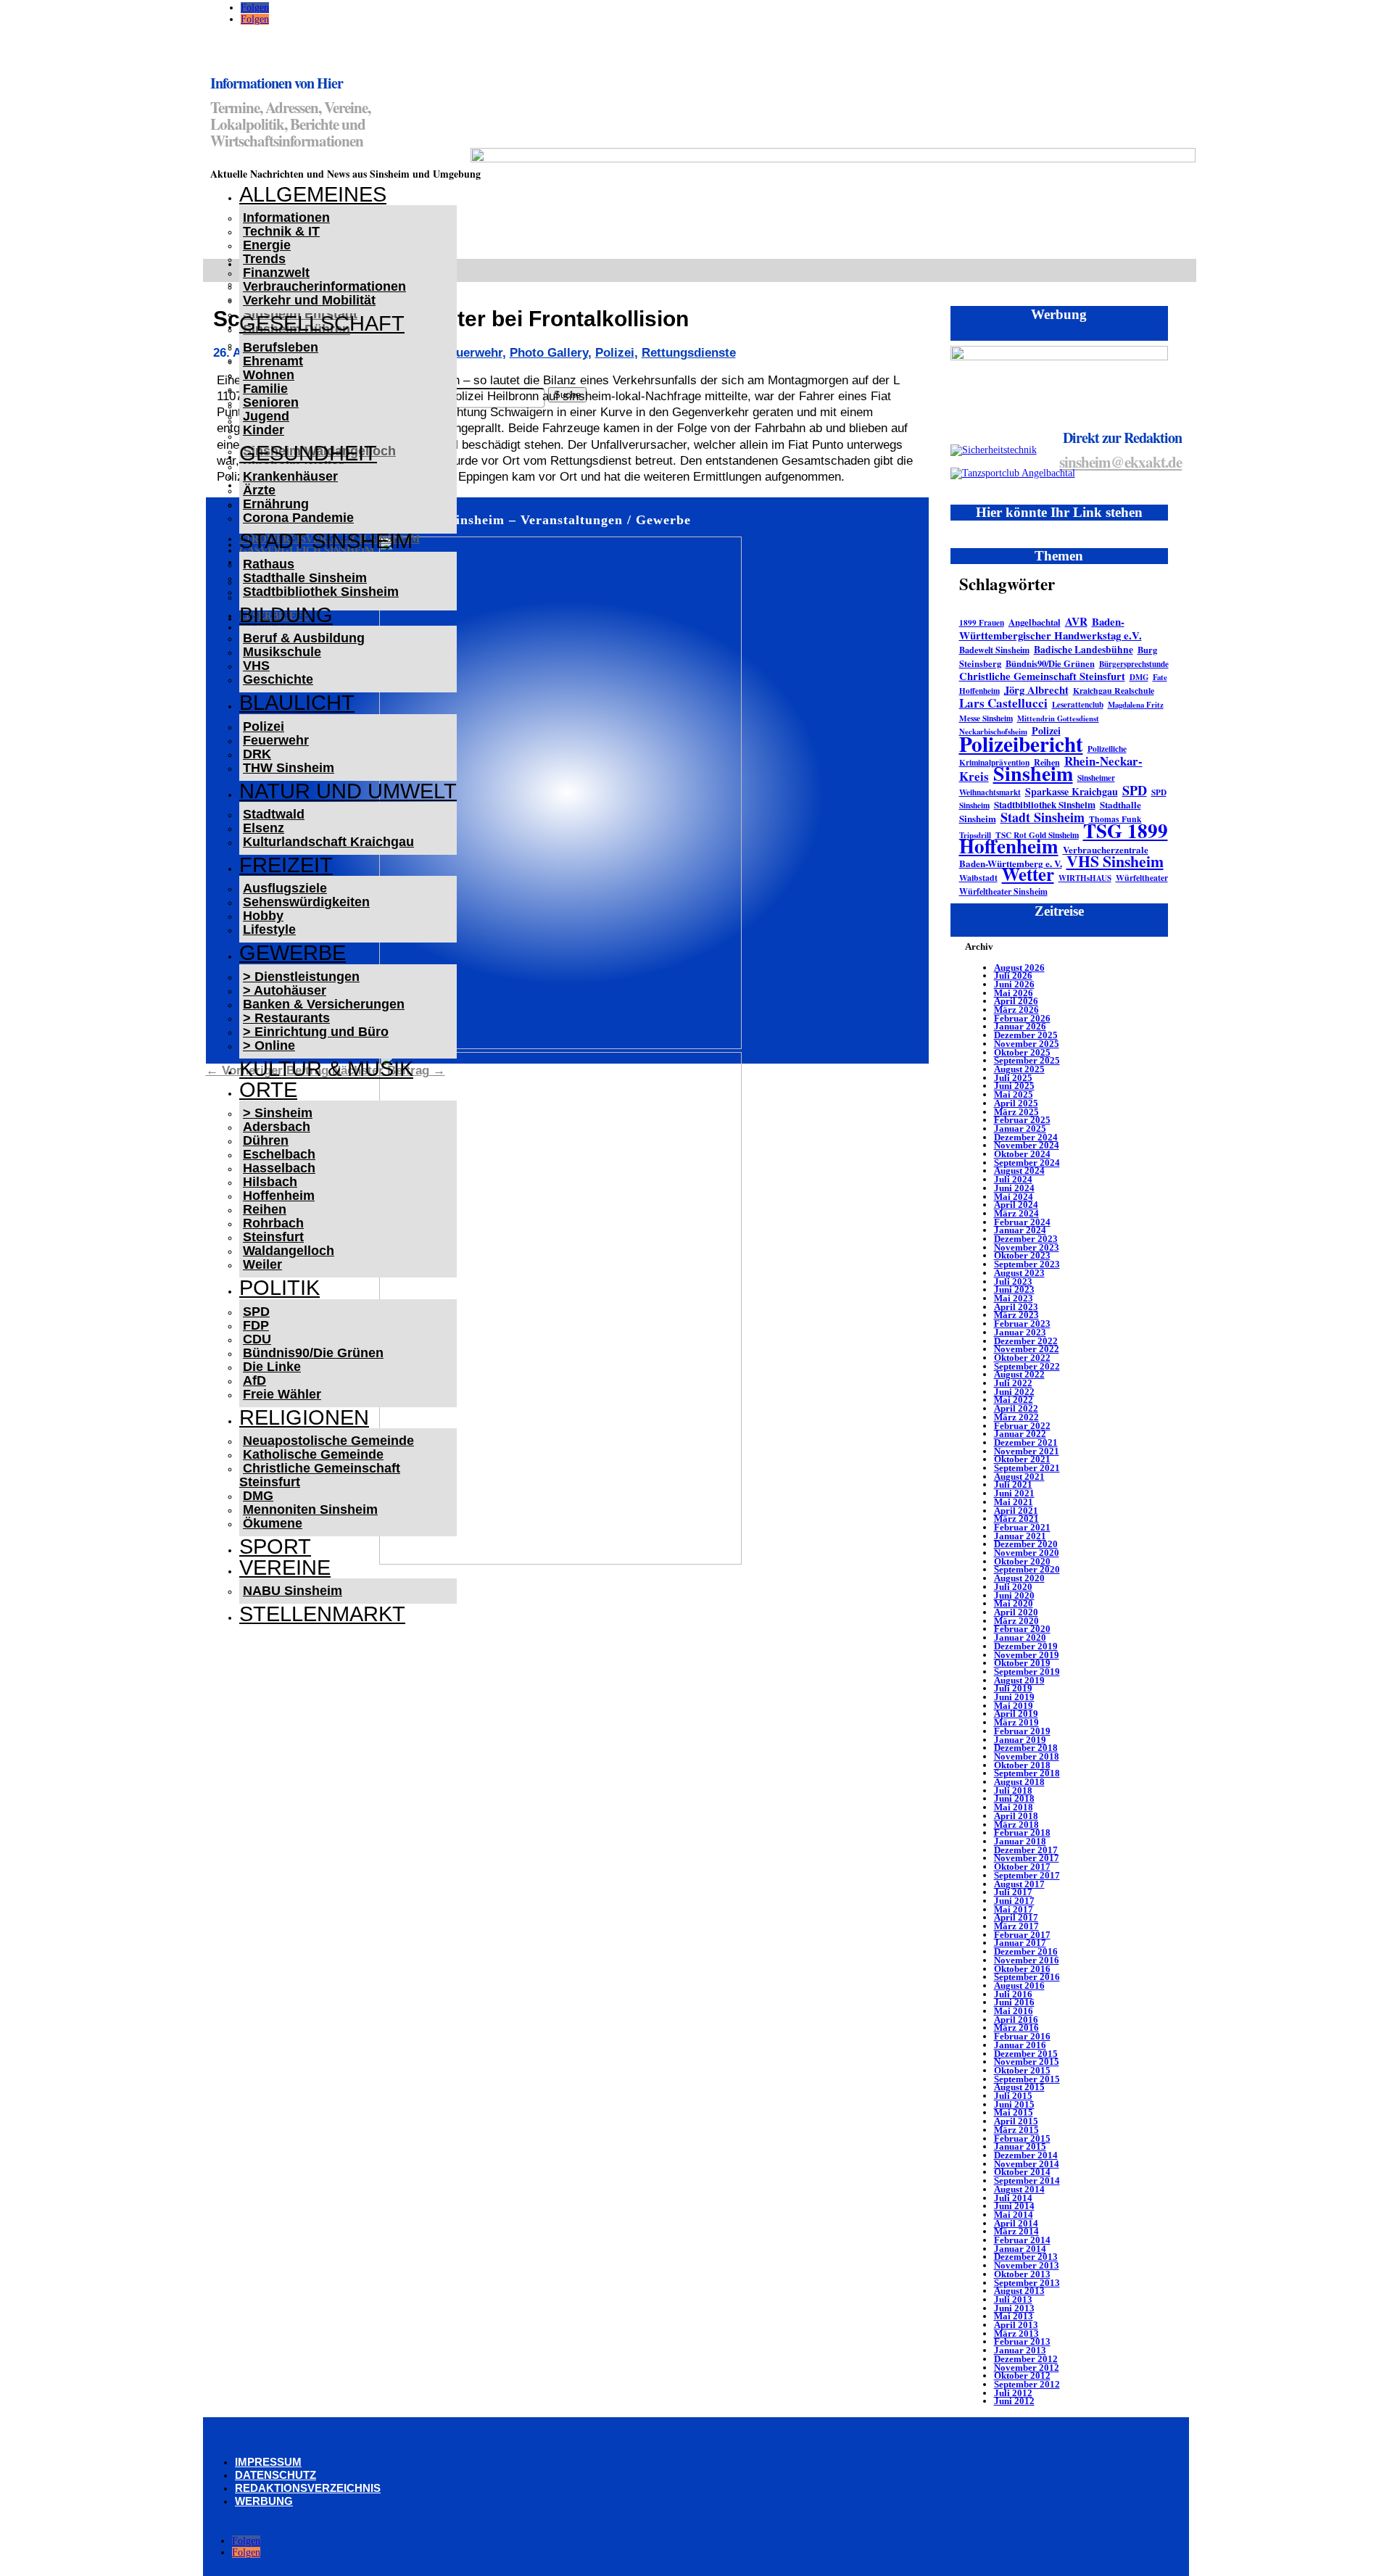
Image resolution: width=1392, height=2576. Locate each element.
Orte (268, 1090)
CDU (257, 1339)
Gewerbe (293, 953)
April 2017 (1016, 1917)
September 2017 (1027, 1875)
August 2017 (1019, 1884)
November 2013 (1027, 2265)
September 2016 (1027, 1977)
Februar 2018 (1022, 1832)
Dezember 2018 (1026, 1748)
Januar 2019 (1020, 1740)
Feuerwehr (276, 740)
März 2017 (1016, 1926)
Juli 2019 (1013, 1688)
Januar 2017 (1020, 1943)
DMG (258, 1496)
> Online (269, 1045)
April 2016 (1016, 2020)
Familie (265, 389)
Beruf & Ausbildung (304, 638)
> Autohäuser (285, 990)
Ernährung (276, 504)
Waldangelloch (289, 1251)
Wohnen (269, 375)
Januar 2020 (1020, 1637)
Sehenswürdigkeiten (306, 902)
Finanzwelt (276, 273)
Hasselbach (279, 1168)
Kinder (264, 430)
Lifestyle (269, 929)
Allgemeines (313, 194)
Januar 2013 (1020, 2350)
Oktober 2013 (1022, 2274)
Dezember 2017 (1026, 1850)
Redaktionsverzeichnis (308, 2488)
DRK (257, 754)
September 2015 (1027, 2079)
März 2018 (1016, 1825)
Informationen (286, 218)
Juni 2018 (1014, 1798)
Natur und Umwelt (348, 791)
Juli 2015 (1013, 2096)
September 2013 (1027, 2283)
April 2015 (1016, 2121)
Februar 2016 (1022, 2036)
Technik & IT (281, 231)
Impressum (268, 2462)
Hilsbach (270, 1182)
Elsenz (264, 828)
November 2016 (1027, 1960)
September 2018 (1027, 1773)
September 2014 (1027, 2181)
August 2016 (1019, 1985)
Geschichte (278, 679)
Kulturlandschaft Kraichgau (328, 842)
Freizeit (286, 865)
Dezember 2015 (1026, 2054)
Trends (264, 259)
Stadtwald (274, 814)
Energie (267, 245)
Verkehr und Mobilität (309, 300)
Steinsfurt (273, 1237)
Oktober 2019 (1022, 1663)
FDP (256, 1325)
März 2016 (1016, 2028)
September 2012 (1027, 2384)
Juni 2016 (1014, 2002)
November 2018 (1027, 1756)
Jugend (266, 416)
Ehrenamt (273, 361)
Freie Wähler (282, 1394)
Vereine (285, 1567)
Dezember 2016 (1026, 1951)
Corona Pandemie (298, 518)
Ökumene (273, 1523)
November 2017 (1027, 1858)
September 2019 (1027, 1672)
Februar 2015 (1022, 2138)
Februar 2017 (1022, 1935)
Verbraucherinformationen (324, 286)
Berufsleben (281, 347)
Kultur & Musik (326, 1069)
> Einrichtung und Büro (316, 1032)
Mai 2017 (1014, 1909)
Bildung (286, 615)
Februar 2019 (1022, 1731)
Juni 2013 (1014, 2308)
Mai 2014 (1014, 2215)
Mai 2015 (1014, 2112)
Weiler (262, 1264)
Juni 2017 (1014, 1901)
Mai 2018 (1014, 1807)
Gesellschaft (322, 323)
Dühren (266, 1140)
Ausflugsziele (285, 888)
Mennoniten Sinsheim (310, 1509)
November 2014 (1027, 2164)
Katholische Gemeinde (313, 1454)
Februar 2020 (1022, 1629)
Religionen (304, 1417)
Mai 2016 (1014, 2011)
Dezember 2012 (1026, 2359)
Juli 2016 (1013, 1994)
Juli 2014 (1013, 2198)
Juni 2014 (1014, 2206)
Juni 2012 (1014, 2401)
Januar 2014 (1020, 2249)
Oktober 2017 (1022, 1867)
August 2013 (1019, 2291)
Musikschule (282, 652)
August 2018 (1019, 1782)
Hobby (263, 916)
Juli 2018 (1013, 1790)
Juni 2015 (1014, 2104)
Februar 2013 (1022, 2341)
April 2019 (1016, 1714)
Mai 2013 (1014, 2316)
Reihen (265, 1209)
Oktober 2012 (1022, 2376)
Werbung (264, 2501)
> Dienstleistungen (301, 977)
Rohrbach (273, 1223)
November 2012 (1027, 2368)
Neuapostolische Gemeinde (328, 1441)
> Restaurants (286, 1018)
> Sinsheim (278, 1113)
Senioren (271, 402)
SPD (256, 1312)
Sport (275, 1546)
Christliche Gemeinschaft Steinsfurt (320, 1475)
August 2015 (1019, 2087)
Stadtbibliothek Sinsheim (321, 592)
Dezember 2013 (1026, 2257)
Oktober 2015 (1022, 2070)
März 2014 (1016, 2231)
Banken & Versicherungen (324, 1004)
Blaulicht (297, 703)
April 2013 (1016, 2325)
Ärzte (259, 490)
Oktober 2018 (1022, 1765)
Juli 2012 (1013, 2393)
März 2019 (1016, 1722)
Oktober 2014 (1022, 2172)
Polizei (264, 726)
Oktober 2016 (1022, 1969)
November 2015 (1027, 2062)
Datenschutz (275, 2475)
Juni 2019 (1014, 1697)
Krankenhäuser (290, 476)
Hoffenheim (279, 1196)
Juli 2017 (1013, 1892)
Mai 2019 (1014, 1706)
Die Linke (272, 1367)
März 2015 (1016, 2130)
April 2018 (1016, 1816)
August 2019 (1019, 1680)
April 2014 (1016, 2223)
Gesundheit (308, 453)
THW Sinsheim (289, 768)
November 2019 (1027, 1655)
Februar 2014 (1022, 2240)
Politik (279, 1288)
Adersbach (277, 1127)
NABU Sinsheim (293, 1591)
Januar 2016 (1020, 2045)
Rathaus (269, 564)
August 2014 (1019, 2189)
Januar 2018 (1020, 1841)
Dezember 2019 (1026, 1646)
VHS (256, 666)
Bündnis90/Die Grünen (313, 1353)
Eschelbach (279, 1154)
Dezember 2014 (1026, 2155)
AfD (254, 1380)
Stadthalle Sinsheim (305, 578)
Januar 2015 (1020, 2146)
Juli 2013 (1013, 2299)
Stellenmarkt (322, 1614)
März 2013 (1016, 2333)
